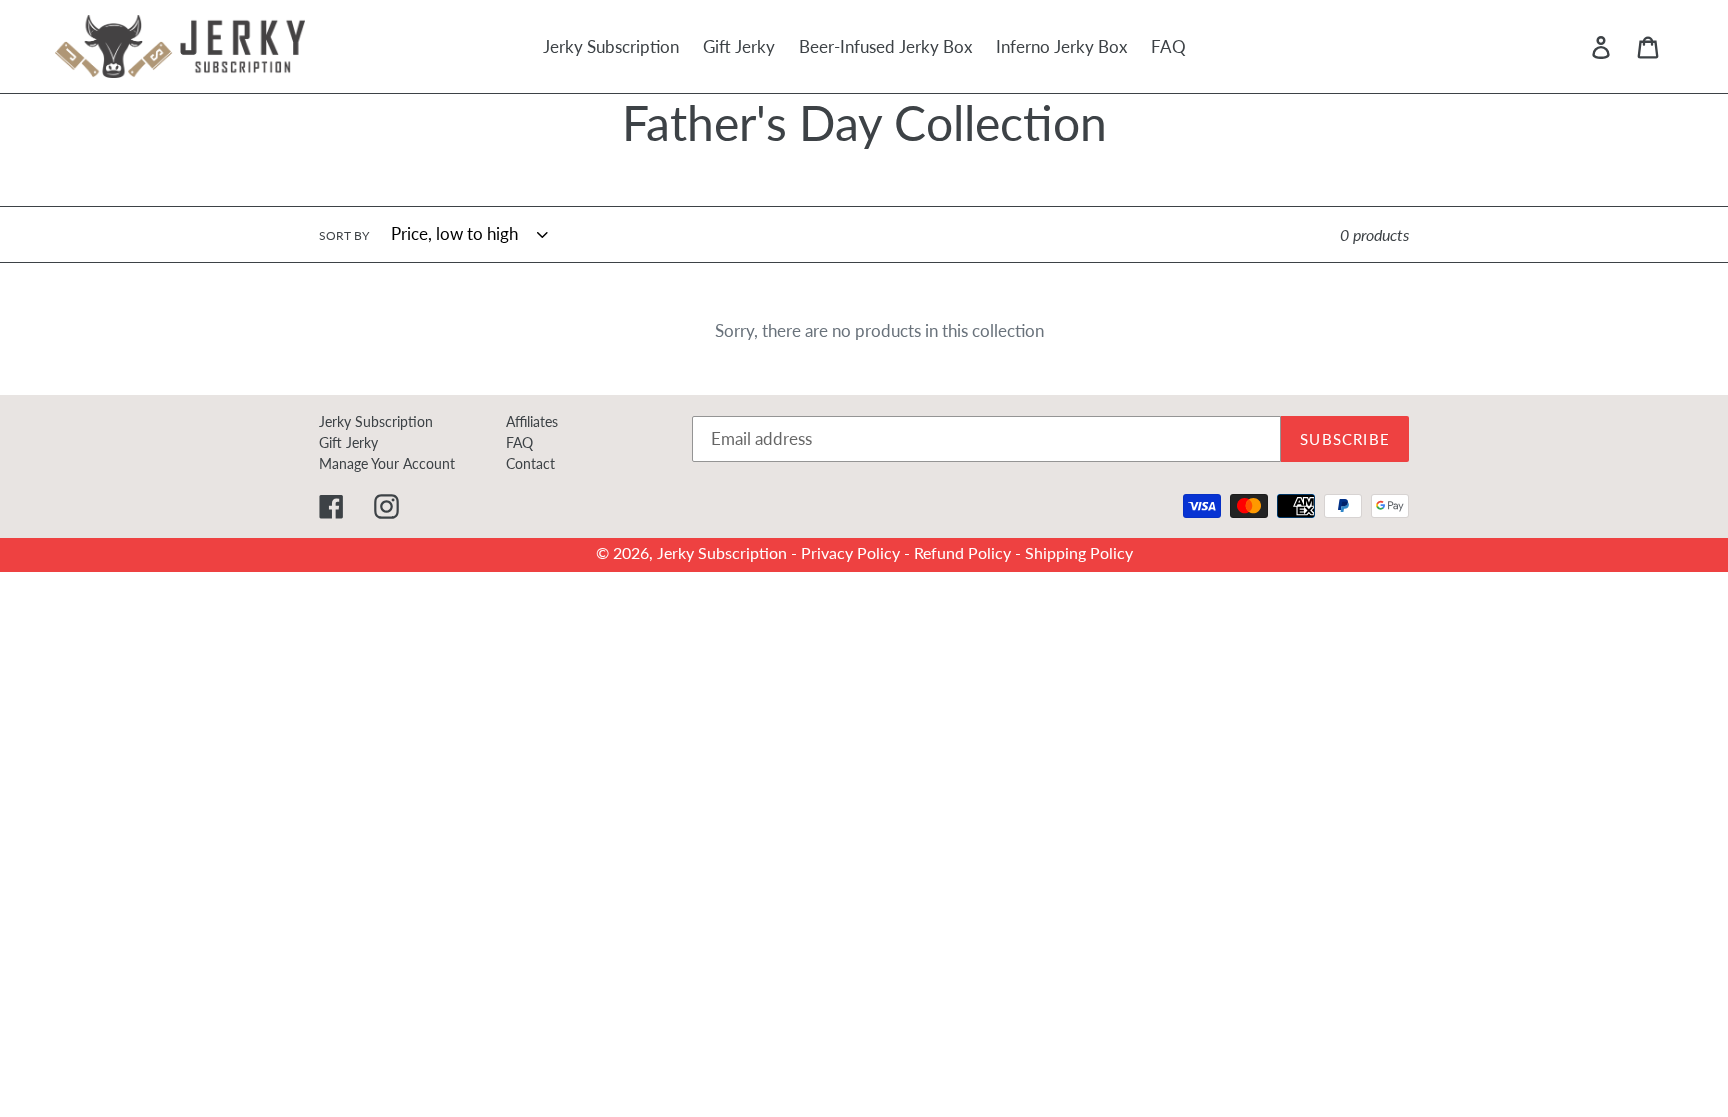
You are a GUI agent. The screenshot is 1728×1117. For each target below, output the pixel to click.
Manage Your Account (387, 463)
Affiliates (532, 421)
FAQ (519, 442)
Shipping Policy (1079, 551)
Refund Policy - (969, 551)
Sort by (344, 235)
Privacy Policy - (857, 551)
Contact (530, 463)
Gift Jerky (348, 442)
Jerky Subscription (376, 421)
